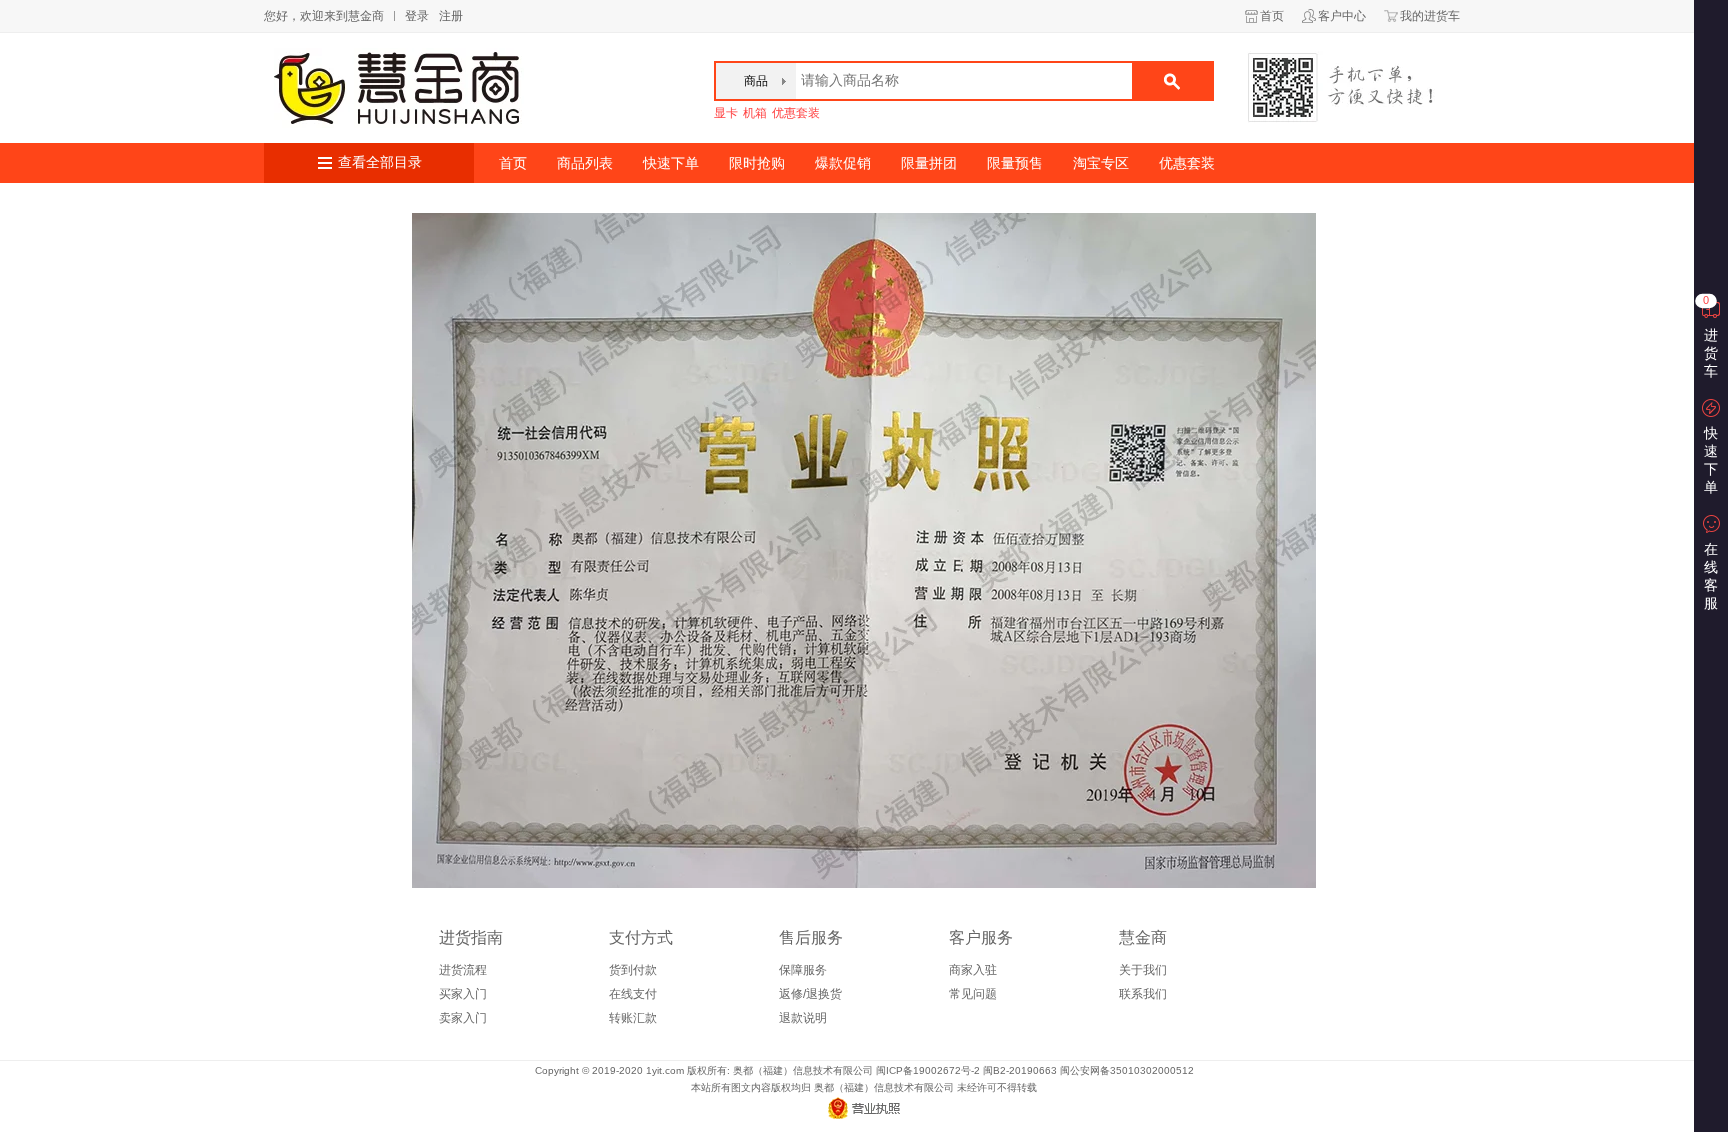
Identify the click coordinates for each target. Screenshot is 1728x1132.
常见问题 (973, 994)
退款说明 (803, 1018)
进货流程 (463, 970)
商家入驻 (973, 970)
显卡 (726, 113)
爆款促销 (843, 163)
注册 (451, 16)
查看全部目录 (380, 162)
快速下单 (671, 163)
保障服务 (803, 970)
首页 (1272, 16)
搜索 (1172, 81)
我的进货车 (1430, 16)
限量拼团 (929, 163)
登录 (417, 16)
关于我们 (1143, 970)
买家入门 (463, 994)
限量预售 (1015, 163)
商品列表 (585, 163)
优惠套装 (796, 113)
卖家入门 (463, 1018)
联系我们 (1143, 994)
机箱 (755, 113)
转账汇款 (633, 1018)
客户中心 (1342, 16)
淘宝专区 (1101, 163)
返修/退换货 (810, 994)
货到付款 (633, 970)
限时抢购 (757, 163)
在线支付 (633, 994)
